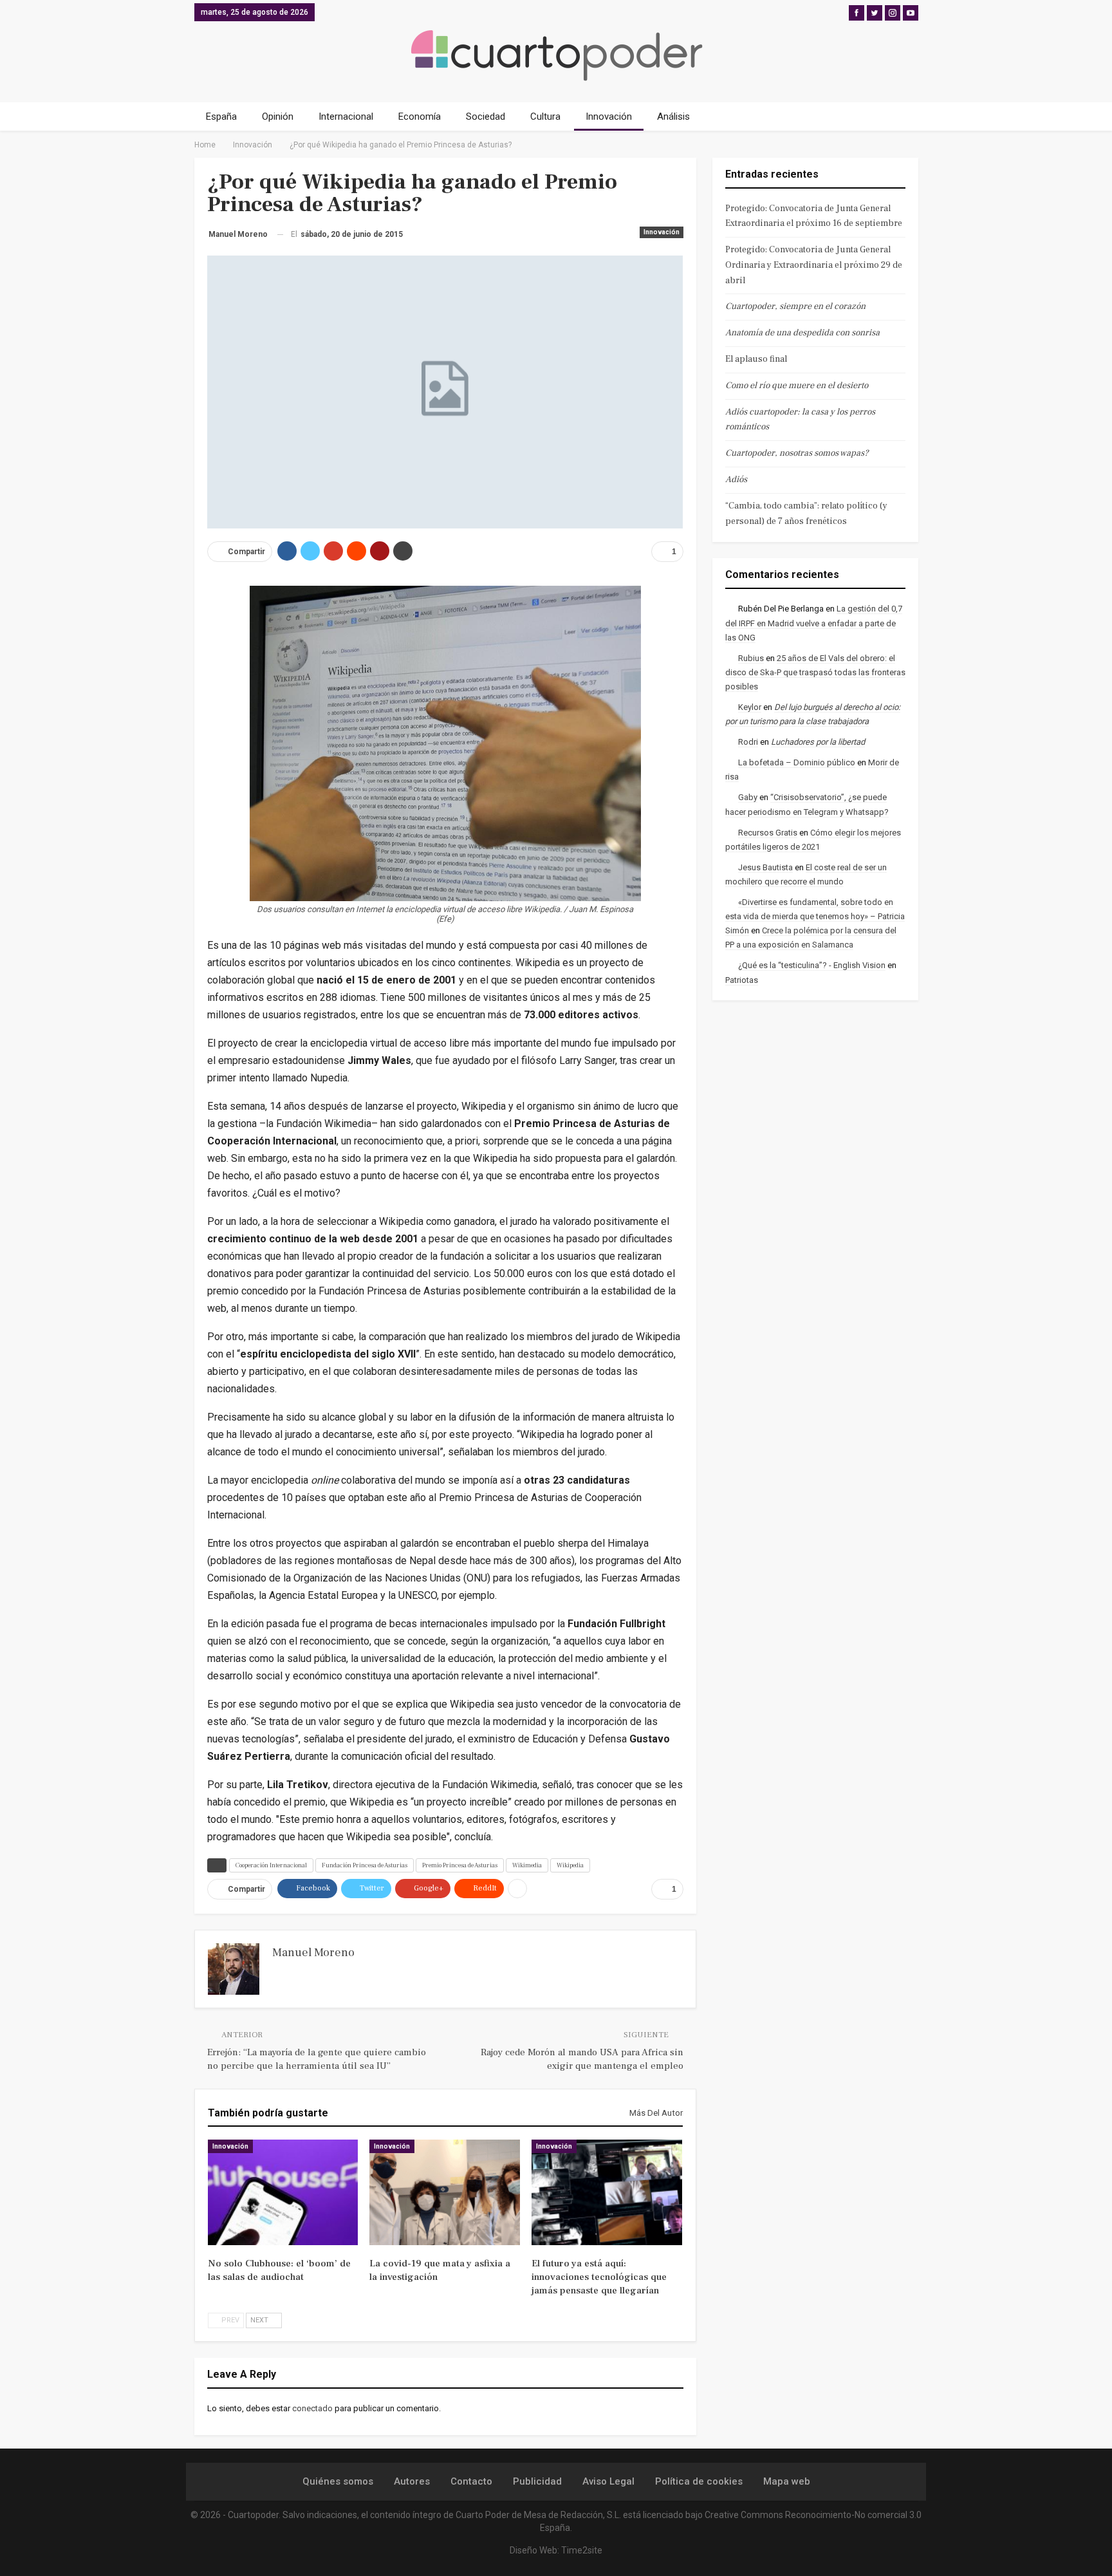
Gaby (748, 797)
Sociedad (486, 117)
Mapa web (787, 2481)
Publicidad (537, 2481)
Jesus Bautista (765, 867)
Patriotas (742, 980)
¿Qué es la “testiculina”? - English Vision (812, 965)
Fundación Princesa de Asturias (365, 1865)
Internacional (346, 117)
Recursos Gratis (768, 833)
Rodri (748, 742)
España (221, 117)
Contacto (471, 2481)
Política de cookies (699, 2481)
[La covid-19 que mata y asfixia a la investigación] (445, 2192)
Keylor (750, 707)
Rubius (751, 658)
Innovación (609, 117)
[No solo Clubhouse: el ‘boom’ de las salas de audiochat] (283, 2192)
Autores (412, 2481)
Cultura (545, 117)
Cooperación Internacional (271, 1865)
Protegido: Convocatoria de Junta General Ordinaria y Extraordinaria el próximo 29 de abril (814, 265)
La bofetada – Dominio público (797, 762)
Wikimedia (527, 1865)
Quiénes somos (338, 2481)
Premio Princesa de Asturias (460, 1865)
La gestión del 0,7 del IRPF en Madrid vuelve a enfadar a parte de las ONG (814, 623)
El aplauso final (756, 359)
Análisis (673, 117)
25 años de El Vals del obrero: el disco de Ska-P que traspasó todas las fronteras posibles (815, 672)
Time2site (582, 2550)
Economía (420, 117)
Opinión (278, 117)
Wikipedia (570, 1865)
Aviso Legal (608, 2481)
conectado (312, 2408)
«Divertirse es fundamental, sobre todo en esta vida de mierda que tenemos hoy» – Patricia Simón (815, 916)
